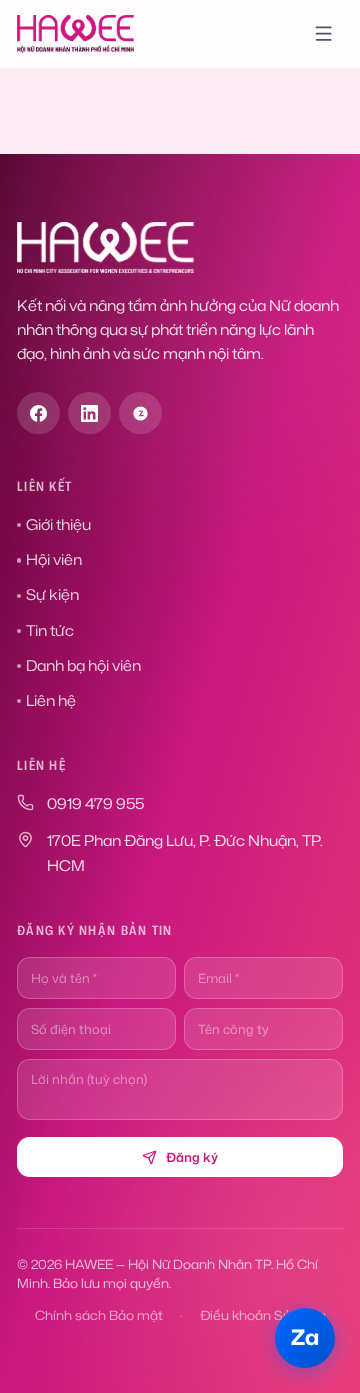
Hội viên (54, 559)
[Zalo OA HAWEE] (140, 413)
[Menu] (324, 34)
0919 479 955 (95, 803)
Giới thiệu (58, 524)
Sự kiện (52, 594)
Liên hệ (51, 700)
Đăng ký (192, 1157)
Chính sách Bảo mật (99, 1315)
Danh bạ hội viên (83, 665)
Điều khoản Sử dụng (263, 1315)
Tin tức (50, 630)
